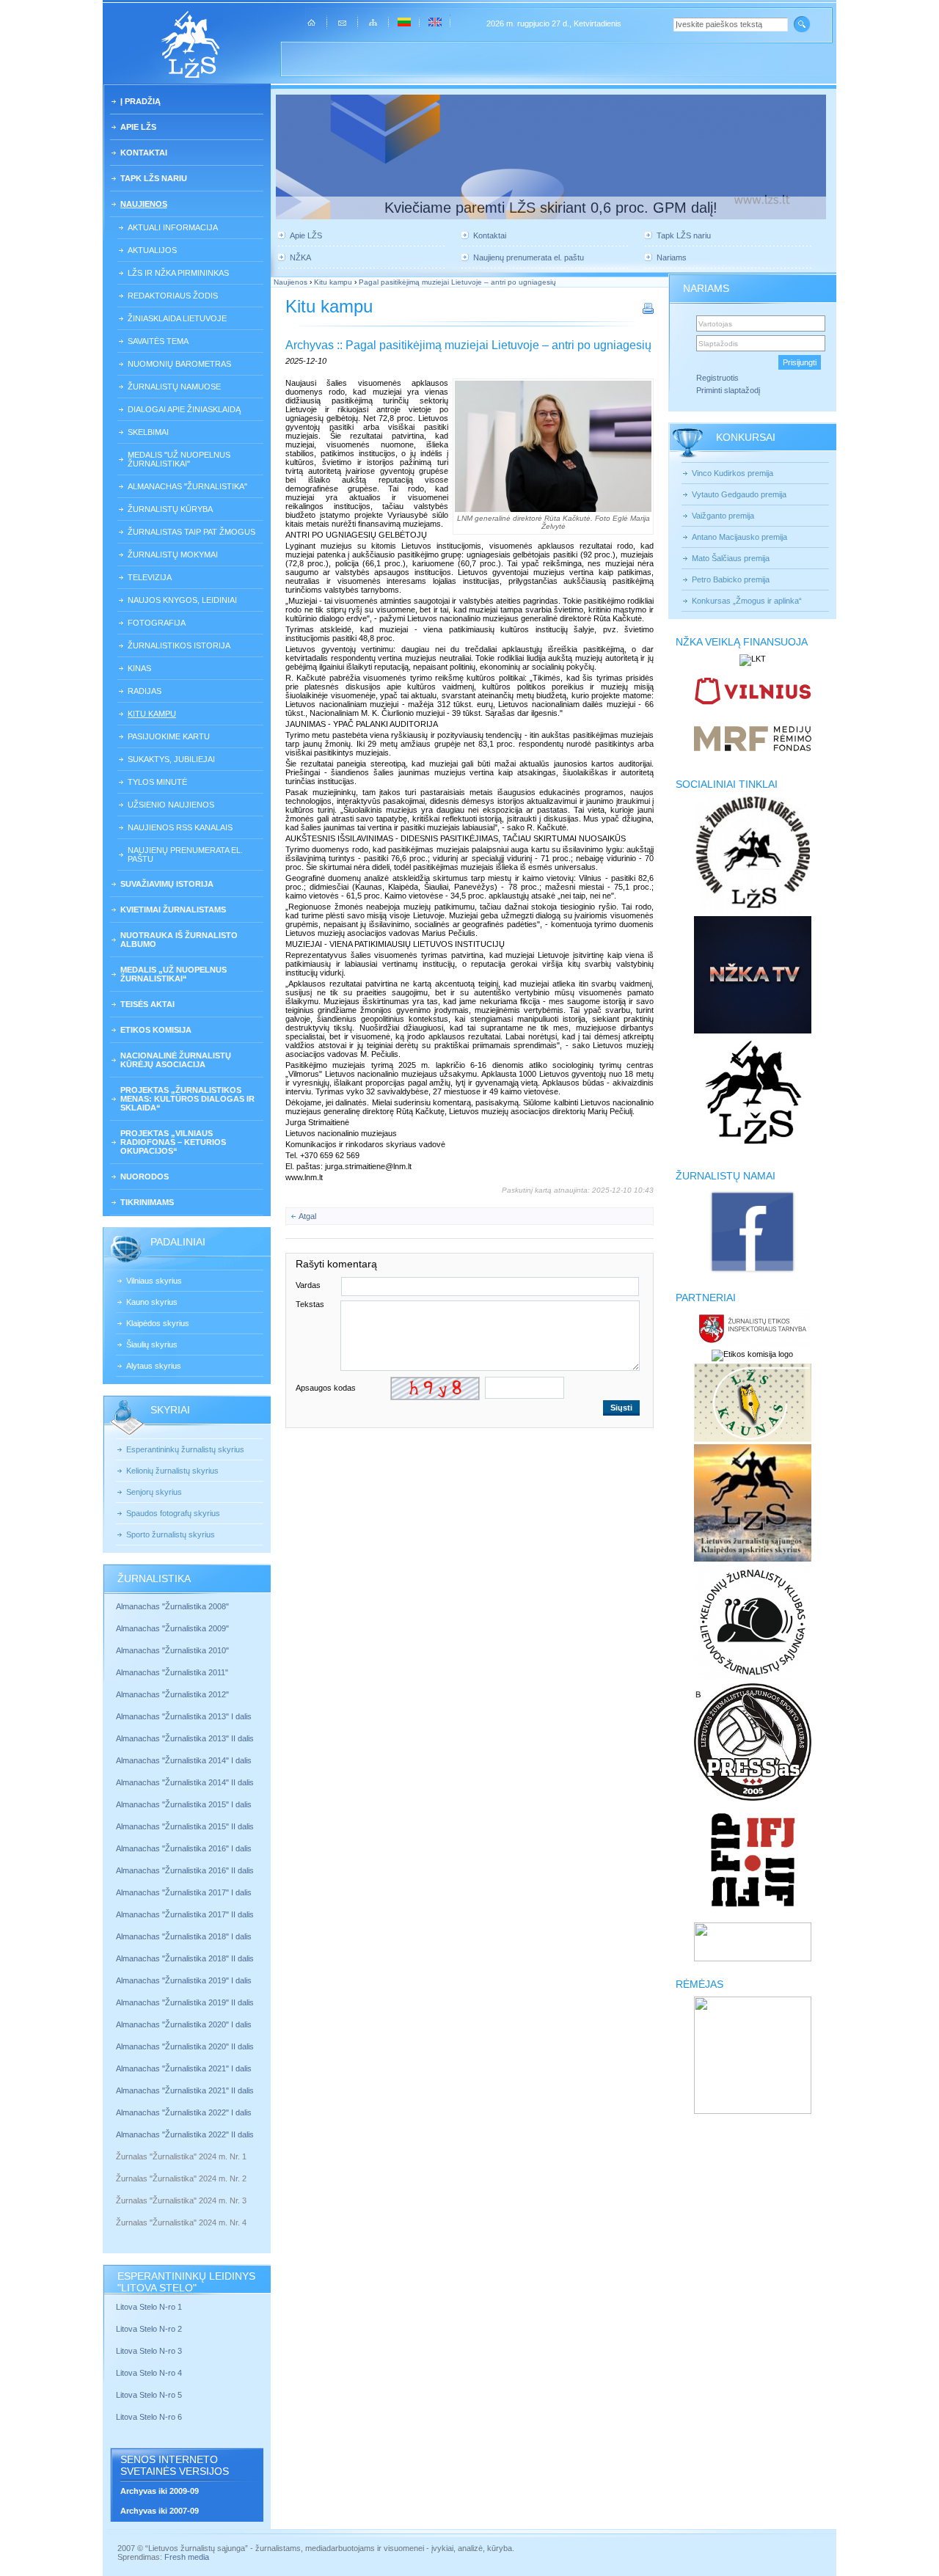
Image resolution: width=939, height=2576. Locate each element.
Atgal (307, 1216)
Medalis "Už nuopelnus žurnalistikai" (179, 459)
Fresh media (187, 2557)
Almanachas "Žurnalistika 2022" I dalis (184, 2112)
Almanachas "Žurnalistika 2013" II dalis (185, 1738)
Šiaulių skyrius (152, 1344)
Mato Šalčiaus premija (731, 558)
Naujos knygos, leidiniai (182, 600)
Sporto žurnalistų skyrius (171, 1534)
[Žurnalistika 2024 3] (117, 2211)
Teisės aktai (147, 1004)
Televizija (150, 577)
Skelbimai (148, 432)
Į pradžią (140, 101)
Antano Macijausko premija (739, 537)
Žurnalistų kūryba (170, 509)
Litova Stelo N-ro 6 (150, 2417)
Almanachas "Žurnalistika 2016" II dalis (185, 1870)
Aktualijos (152, 250)
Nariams (672, 257)
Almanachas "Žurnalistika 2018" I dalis (185, 1936)
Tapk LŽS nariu (154, 178)
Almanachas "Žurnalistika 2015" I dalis (184, 1804)
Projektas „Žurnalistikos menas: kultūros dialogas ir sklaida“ (187, 1099)
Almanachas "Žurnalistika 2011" (172, 1672)
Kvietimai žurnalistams (173, 910)
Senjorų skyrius (154, 1492)
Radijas (145, 691)
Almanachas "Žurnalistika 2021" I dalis (184, 2068)
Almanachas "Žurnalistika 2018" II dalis (185, 1958)
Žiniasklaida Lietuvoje (177, 318)
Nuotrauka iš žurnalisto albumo (179, 940)
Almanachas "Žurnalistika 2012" (173, 1694)
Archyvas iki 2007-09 (160, 2511)
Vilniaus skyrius (154, 1281)
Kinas (139, 668)
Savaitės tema (158, 341)
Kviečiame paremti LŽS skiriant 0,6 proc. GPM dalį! (551, 208)
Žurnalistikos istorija (179, 645)
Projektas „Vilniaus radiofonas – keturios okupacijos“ (173, 1142)
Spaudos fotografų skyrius (173, 1513)
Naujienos (144, 204)
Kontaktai (144, 153)
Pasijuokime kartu (169, 736)
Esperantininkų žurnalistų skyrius (185, 1449)
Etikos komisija (156, 1030)
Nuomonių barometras (179, 364)
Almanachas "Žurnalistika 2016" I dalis (184, 1848)
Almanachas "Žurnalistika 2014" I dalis (184, 1760)
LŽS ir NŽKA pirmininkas (178, 273)
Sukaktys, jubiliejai (171, 759)
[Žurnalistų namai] (752, 1272)
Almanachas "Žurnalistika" (187, 486)
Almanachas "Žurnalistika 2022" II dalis (185, 2134)
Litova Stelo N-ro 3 (149, 2351)
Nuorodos (145, 1177)
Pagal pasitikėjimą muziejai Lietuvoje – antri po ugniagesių (457, 282)
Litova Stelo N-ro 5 (150, 2395)
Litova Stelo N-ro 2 (149, 2329)
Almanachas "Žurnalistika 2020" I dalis (185, 2024)
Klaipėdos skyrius (158, 1323)
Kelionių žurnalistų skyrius (172, 1471)
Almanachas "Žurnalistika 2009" (172, 1628)
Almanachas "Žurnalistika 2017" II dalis (186, 1914)
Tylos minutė (157, 782)
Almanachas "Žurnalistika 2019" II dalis (185, 2002)
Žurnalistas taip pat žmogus (191, 532)
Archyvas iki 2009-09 (160, 2491)
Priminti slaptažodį (728, 390)
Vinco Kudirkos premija (732, 473)
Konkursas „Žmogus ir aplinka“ (747, 601)
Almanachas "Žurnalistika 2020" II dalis (185, 2046)
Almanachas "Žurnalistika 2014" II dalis (185, 1782)
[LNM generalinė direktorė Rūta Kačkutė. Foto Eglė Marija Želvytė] (553, 446)
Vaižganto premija (723, 516)
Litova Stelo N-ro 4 (150, 2373)
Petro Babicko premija (731, 579)
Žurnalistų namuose (174, 387)
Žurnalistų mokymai (173, 555)
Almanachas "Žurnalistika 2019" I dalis (185, 1980)
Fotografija (157, 623)
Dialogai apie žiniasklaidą (184, 409)
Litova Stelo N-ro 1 (149, 2307)
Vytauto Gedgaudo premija (739, 494)
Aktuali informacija (173, 227)
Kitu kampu (152, 714)
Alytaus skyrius (154, 1366)
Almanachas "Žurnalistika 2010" (172, 1650)
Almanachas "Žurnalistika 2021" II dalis (185, 2090)
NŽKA (300, 257)
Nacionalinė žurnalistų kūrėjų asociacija (176, 1060)
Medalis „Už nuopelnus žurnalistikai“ (173, 974)
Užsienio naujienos (171, 805)
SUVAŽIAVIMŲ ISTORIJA (167, 884)
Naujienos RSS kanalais (180, 827)
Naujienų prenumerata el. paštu (185, 855)
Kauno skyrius (152, 1302)
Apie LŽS (138, 127)
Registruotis (717, 378)
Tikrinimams (147, 1202)
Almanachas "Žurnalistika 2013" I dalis (184, 1716)
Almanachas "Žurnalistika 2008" (172, 1606)
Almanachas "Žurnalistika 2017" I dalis (184, 1892)
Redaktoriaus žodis (173, 296)
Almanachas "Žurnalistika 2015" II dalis (185, 1826)
